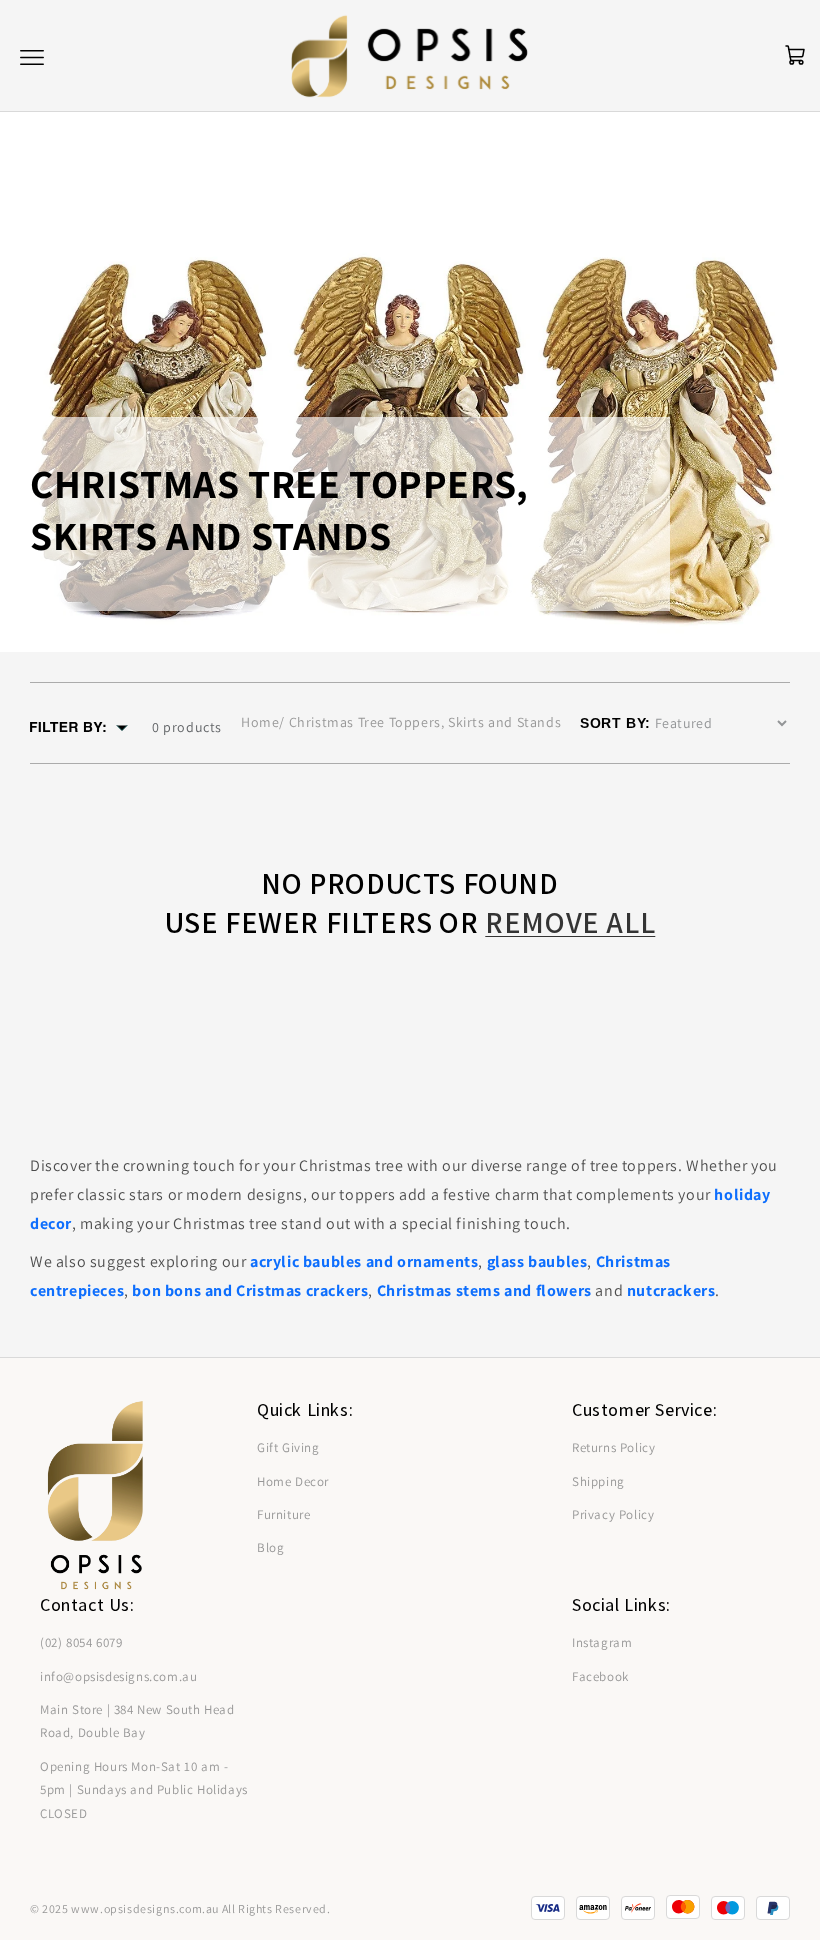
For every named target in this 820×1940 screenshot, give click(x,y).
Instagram (602, 1642)
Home (260, 722)
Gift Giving (288, 1447)
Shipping (598, 1481)
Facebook (600, 1676)
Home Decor (293, 1481)
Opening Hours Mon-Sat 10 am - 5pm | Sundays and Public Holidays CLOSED (144, 1790)
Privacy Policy (613, 1514)
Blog (270, 1547)
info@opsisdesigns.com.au (118, 1676)
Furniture (283, 1514)
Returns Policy (613, 1447)
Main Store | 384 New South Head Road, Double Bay (137, 1721)
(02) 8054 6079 (81, 1642)
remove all (570, 922)
